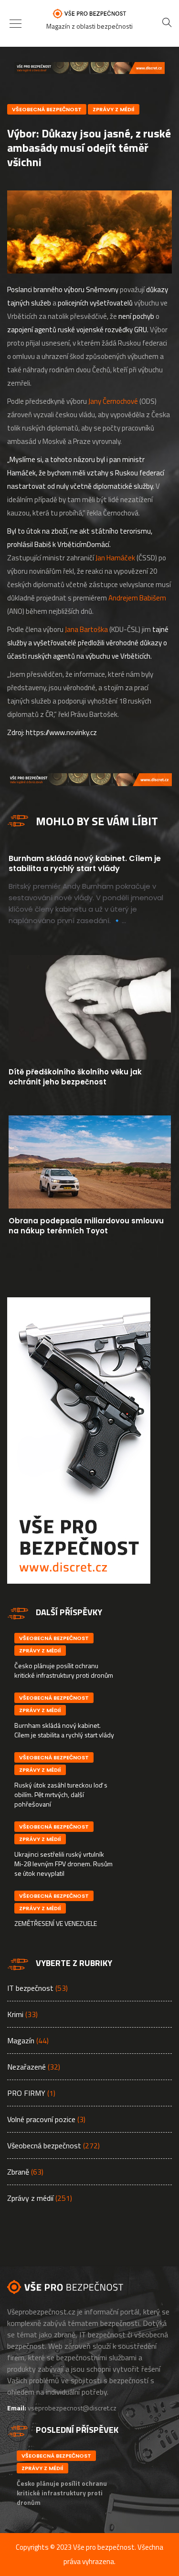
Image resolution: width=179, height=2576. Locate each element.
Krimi (15, 2014)
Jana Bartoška (86, 629)
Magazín (21, 2040)
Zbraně (18, 2172)
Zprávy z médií (114, 109)
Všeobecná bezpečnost (47, 109)
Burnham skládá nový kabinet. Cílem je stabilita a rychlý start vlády (85, 863)
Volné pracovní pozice (41, 2119)
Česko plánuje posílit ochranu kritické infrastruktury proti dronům (64, 1670)
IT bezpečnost (30, 1988)
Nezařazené (26, 2067)
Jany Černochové (113, 401)
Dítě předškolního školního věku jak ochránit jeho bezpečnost (75, 1077)
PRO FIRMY (26, 2093)
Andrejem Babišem (137, 598)
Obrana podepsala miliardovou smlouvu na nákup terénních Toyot (86, 1226)
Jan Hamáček (115, 558)
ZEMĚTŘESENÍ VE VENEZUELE (56, 1923)
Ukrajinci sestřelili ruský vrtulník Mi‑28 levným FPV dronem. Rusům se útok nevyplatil (63, 1864)
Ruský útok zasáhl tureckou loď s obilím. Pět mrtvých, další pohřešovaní (61, 1794)
